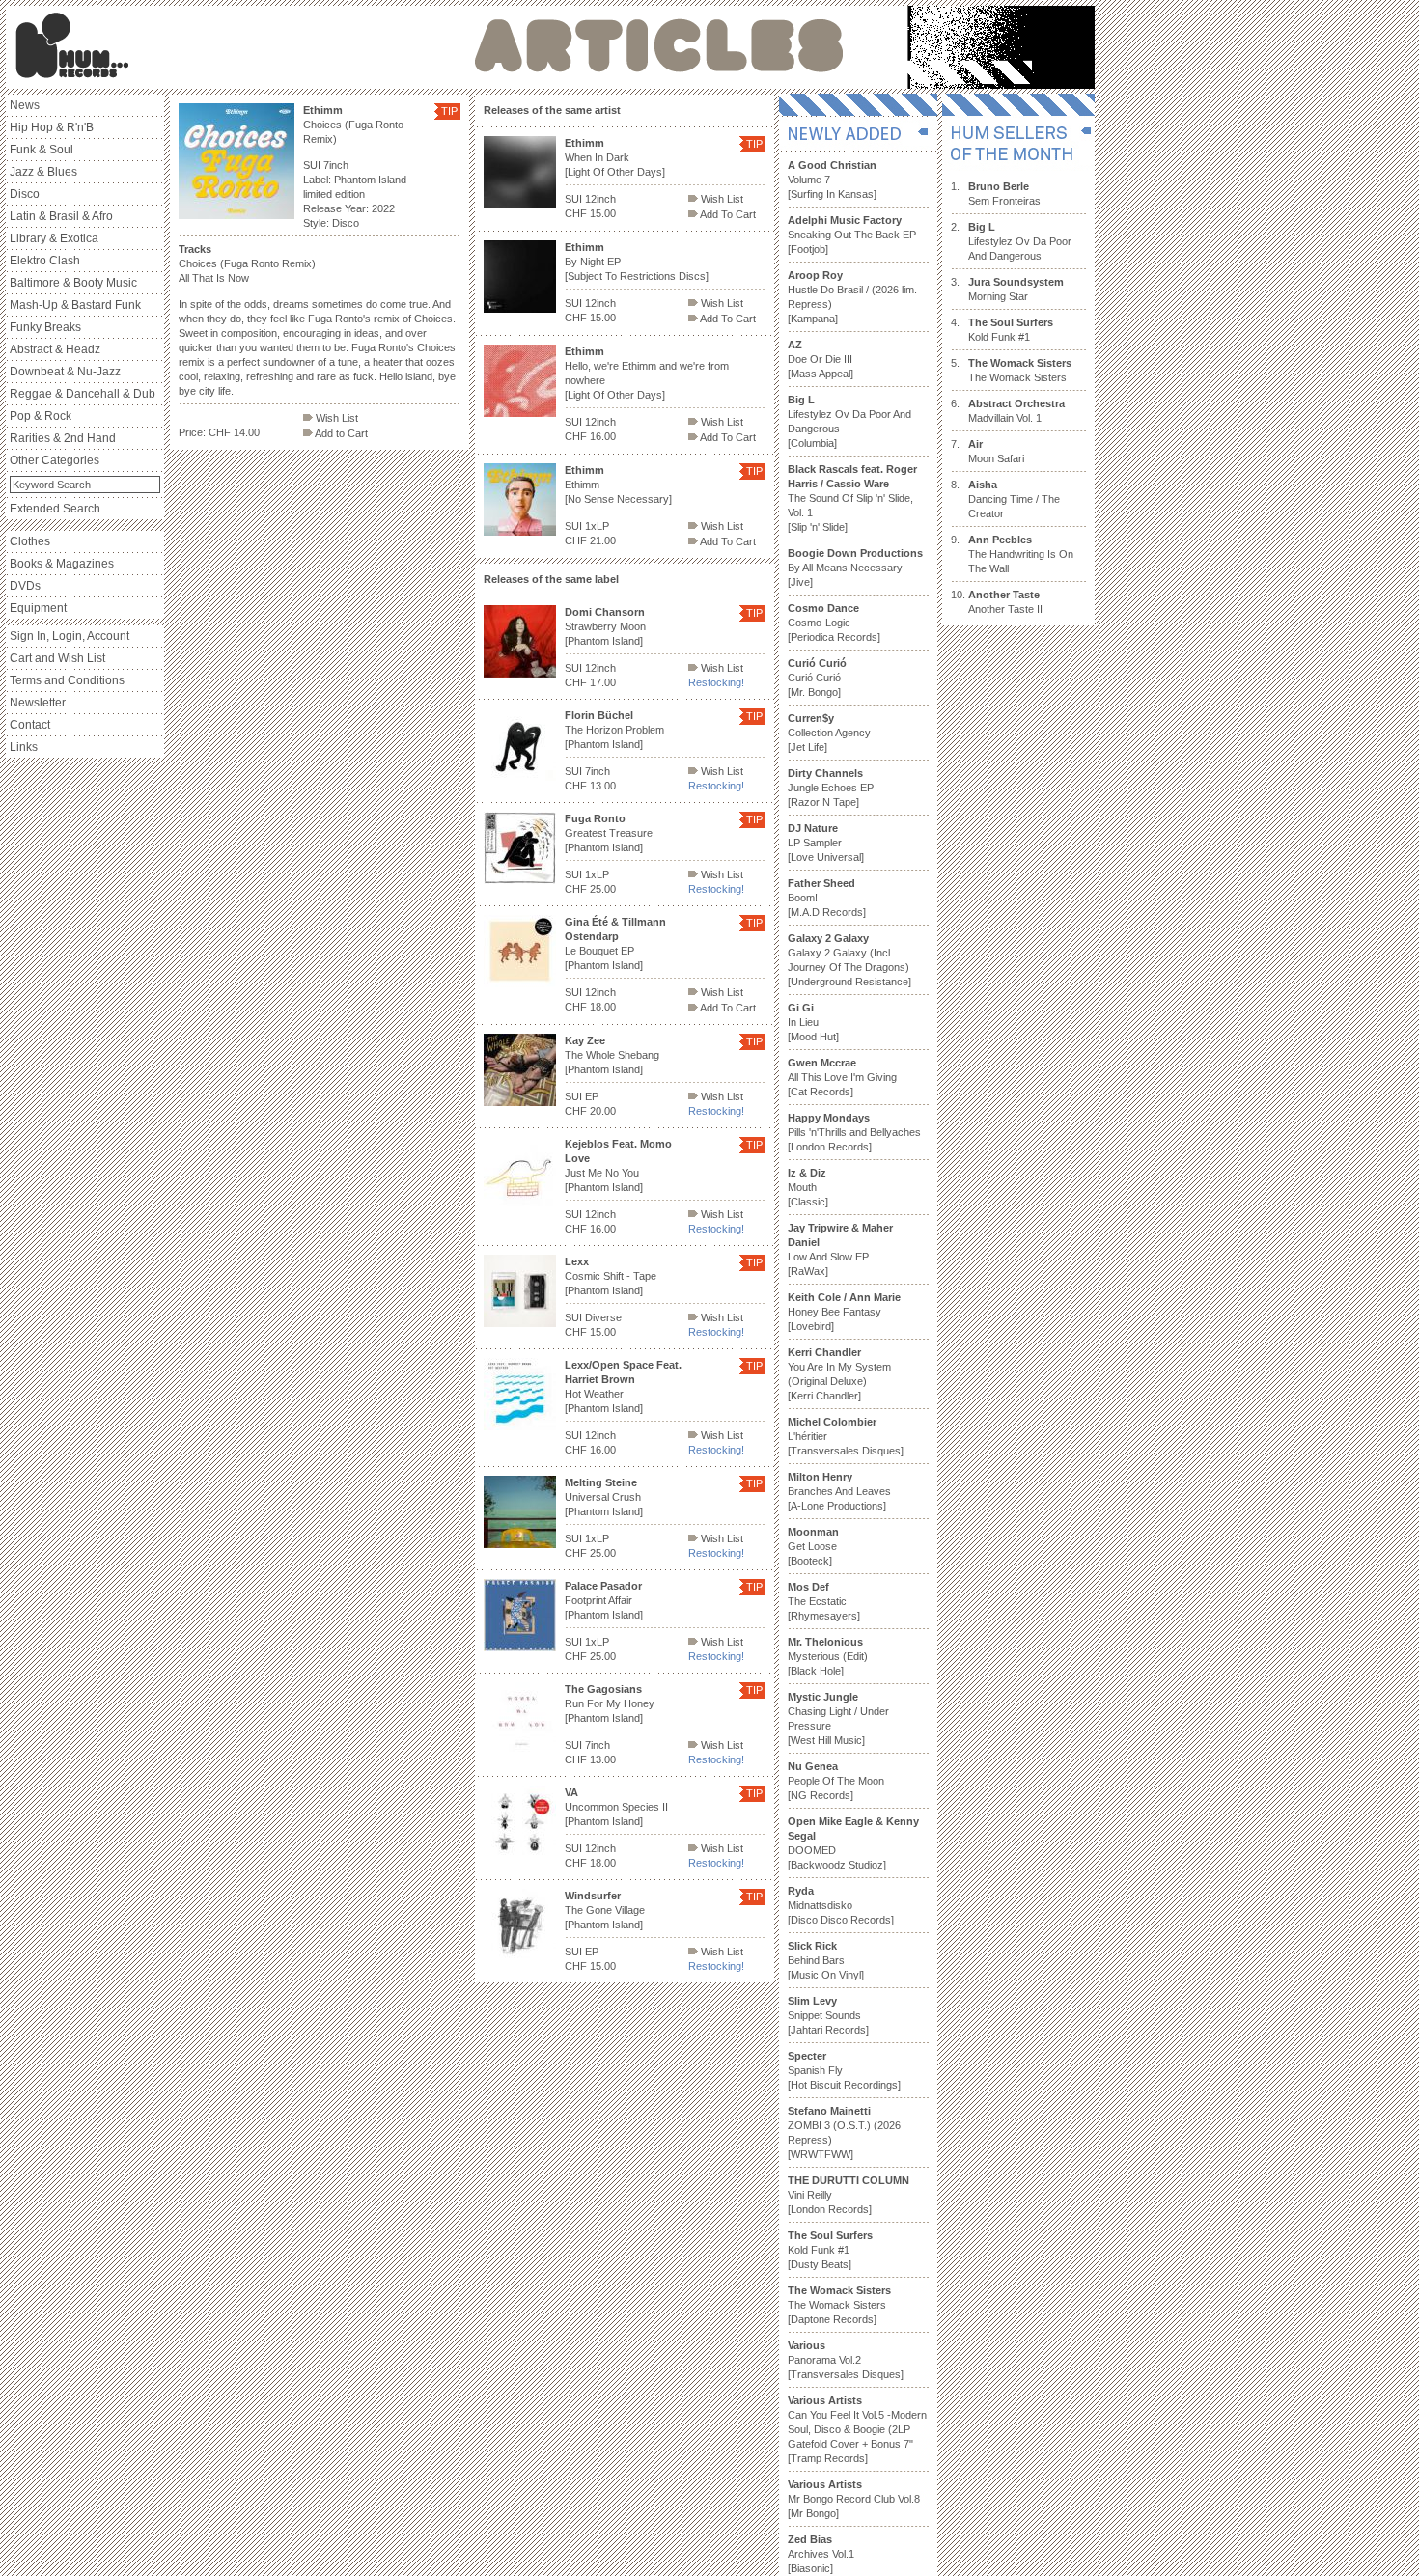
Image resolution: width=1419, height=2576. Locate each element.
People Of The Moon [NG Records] (836, 1781)
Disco (25, 194)
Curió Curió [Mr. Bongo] (817, 678)
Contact (30, 725)
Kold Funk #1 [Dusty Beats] (830, 2250)
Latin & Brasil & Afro (61, 216)
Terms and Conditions (67, 680)
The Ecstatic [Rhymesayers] (824, 1601)
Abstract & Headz (55, 349)
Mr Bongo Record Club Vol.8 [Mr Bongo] (854, 2499)
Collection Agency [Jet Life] (829, 733)
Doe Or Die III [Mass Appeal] (821, 359)
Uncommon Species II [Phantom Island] (616, 1807)
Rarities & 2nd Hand (63, 438)
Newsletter (38, 703)
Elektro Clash (45, 261)
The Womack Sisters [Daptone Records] (839, 2305)
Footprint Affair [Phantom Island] (604, 1600)
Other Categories (55, 460)
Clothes (30, 541)
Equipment (38, 608)
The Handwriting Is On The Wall (1021, 554)
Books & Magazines (62, 564)
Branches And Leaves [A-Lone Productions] (839, 1491)
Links (24, 747)
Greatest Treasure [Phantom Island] (609, 833)
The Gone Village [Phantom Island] (605, 1910)
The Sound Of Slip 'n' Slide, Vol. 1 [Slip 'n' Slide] (852, 498)
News (25, 105)
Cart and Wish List (57, 658)
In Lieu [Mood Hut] (813, 1022)
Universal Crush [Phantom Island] (604, 1497)
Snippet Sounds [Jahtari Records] (828, 2015)
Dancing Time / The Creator (1014, 499)
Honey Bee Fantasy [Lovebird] (844, 1312)
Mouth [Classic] (808, 1187)
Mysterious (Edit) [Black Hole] (828, 1656)
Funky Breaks (45, 327)
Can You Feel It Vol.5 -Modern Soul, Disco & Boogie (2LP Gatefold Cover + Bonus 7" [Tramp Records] (857, 2429)
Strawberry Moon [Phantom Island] (605, 626)
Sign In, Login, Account (70, 636)
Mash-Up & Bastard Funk (75, 305)
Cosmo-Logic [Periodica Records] (834, 623)
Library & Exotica (54, 238)
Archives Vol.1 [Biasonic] (821, 2554)
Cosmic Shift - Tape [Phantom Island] (611, 1276)
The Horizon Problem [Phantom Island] (614, 730)
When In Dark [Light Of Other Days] (615, 157)
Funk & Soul (42, 150)
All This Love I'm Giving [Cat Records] (842, 1077)
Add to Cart (340, 433)
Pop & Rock (41, 416)
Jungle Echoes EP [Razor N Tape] (831, 788)
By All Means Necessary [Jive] (855, 568)
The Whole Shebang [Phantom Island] (612, 1055)
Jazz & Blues (43, 172)
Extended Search (55, 509)
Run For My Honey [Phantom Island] (610, 1703)
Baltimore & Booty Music (73, 283)
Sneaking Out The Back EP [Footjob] (852, 235)
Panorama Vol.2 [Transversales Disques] (846, 2360)
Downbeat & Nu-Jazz (65, 372)
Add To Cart (727, 214)
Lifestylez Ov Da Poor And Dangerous (1020, 241)
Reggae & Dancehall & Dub (83, 394)
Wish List (335, 418)
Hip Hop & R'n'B (52, 127)
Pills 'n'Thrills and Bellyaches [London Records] (854, 1132)
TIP (449, 111)
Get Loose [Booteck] (813, 1546)
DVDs (25, 586)
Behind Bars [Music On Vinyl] (826, 1960)
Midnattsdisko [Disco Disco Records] (841, 1905)
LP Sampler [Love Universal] (826, 843)
